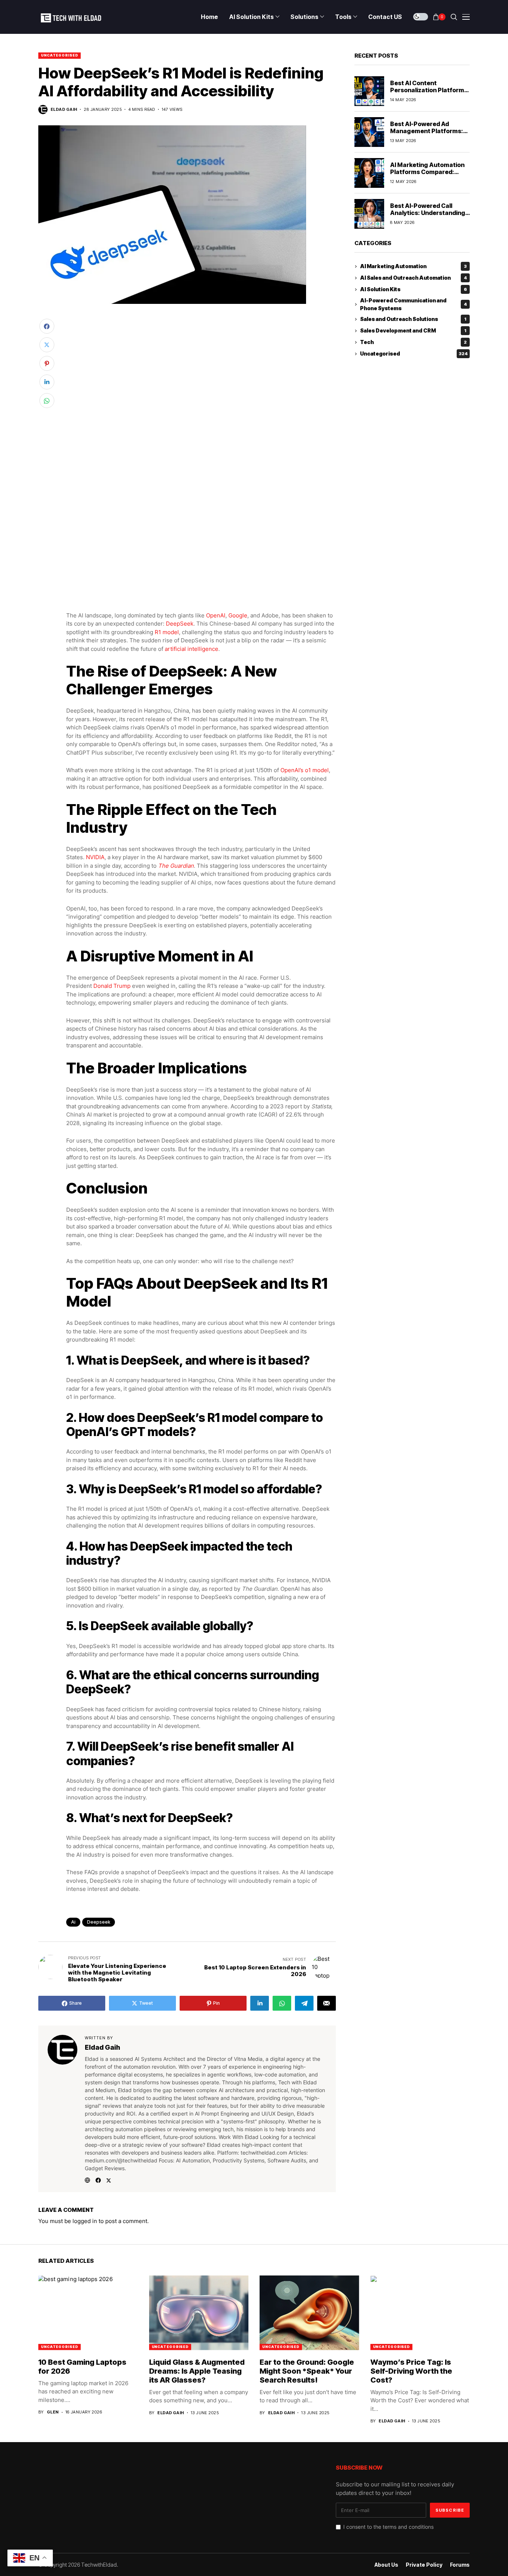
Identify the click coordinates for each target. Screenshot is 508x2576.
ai (73, 1922)
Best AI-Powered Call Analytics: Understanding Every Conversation (428, 213)
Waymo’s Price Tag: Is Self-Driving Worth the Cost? (411, 2371)
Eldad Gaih (64, 110)
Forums (460, 2565)
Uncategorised (60, 55)
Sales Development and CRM (413, 331)
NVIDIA (95, 857)
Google (238, 615)
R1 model (167, 632)
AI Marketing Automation (413, 266)
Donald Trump (112, 986)
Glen (53, 2412)
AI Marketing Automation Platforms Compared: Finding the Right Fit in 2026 (427, 176)
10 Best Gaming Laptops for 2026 (82, 2367)
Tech (413, 342)
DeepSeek (180, 624)
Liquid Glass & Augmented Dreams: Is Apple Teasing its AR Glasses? (197, 2371)
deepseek (99, 1922)
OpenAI (216, 615)
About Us (386, 2565)
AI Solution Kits (414, 290)
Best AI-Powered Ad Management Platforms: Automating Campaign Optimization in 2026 (427, 135)
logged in (85, 2221)
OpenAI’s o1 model (305, 770)
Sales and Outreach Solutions (413, 319)
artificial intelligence (192, 649)
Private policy (424, 2565)
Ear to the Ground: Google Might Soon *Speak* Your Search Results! (307, 2371)
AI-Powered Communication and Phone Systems (414, 304)
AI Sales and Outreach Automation (414, 278)
